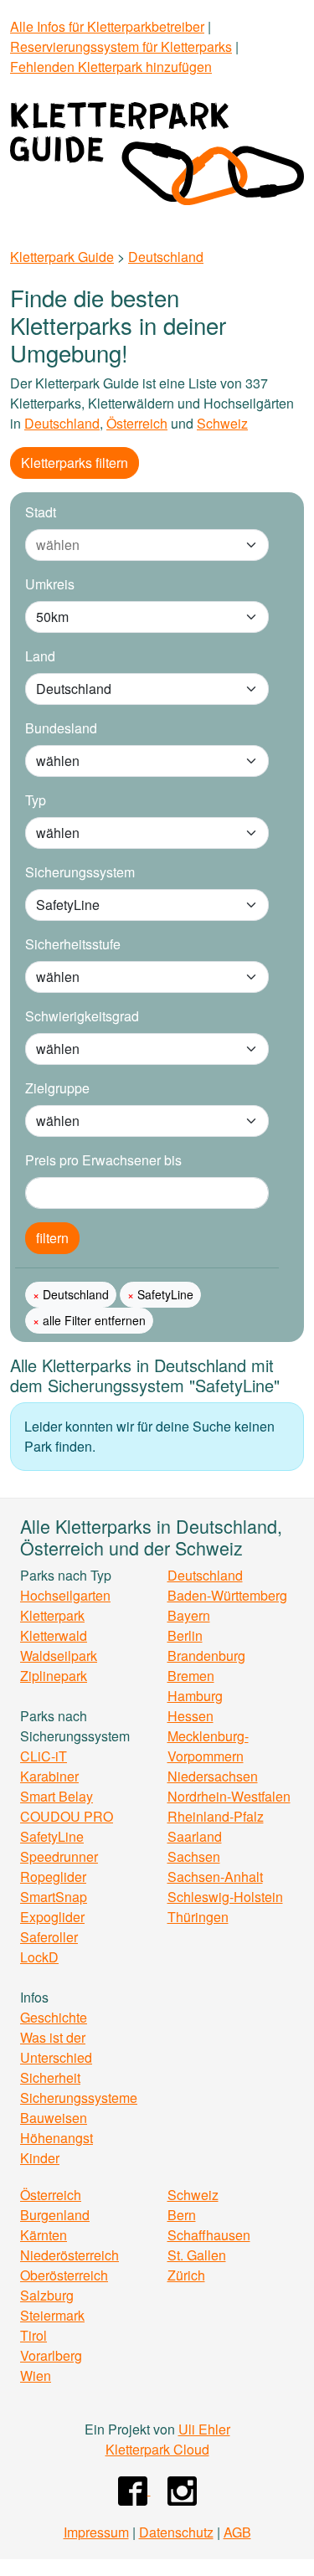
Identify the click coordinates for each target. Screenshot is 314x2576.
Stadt (41, 512)
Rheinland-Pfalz (216, 1816)
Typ (36, 800)
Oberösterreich (64, 2275)
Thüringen (198, 1917)
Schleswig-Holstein (225, 1897)
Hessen (190, 1716)
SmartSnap (54, 1897)
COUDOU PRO (67, 1816)
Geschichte (54, 2017)
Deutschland (166, 257)
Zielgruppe (57, 1088)
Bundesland (61, 728)
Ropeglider (53, 1877)
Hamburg (195, 1696)
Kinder (40, 2158)
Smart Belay (57, 1796)
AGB (237, 2532)
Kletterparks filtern (75, 463)
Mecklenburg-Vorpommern (208, 1746)
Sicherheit (50, 2077)
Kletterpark (52, 1615)
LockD (39, 1957)
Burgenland (55, 2215)
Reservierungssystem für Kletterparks (121, 46)
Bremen (191, 1676)
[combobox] (130, 545)
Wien (36, 2375)
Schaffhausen (209, 2235)
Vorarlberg (51, 2355)
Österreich (137, 423)
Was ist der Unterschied (56, 2047)
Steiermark (52, 2315)
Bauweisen (54, 2118)
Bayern (189, 1615)
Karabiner (49, 1776)
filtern (52, 1238)
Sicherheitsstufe (73, 944)
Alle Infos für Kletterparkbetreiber (107, 26)
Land (40, 656)
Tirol (33, 2335)
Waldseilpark (59, 1656)
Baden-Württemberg (227, 1595)
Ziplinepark (54, 1676)
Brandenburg (206, 1656)
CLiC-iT (44, 1756)
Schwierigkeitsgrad (82, 1016)
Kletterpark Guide (62, 257)
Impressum (96, 2532)
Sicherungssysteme (79, 2098)
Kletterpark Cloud (157, 2449)
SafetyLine (164, 1294)
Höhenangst (57, 2138)
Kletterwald (54, 1635)
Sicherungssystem (80, 872)
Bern (182, 2215)
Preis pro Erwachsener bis (103, 1160)
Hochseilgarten (65, 1595)
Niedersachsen (213, 1776)
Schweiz (222, 423)
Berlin (185, 1635)
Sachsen (194, 1856)
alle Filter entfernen (93, 1320)
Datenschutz (176, 2532)
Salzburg (47, 2295)
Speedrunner (59, 1856)
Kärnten (44, 2235)
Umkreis (50, 584)
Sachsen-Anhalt (215, 1877)
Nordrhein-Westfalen (229, 1796)
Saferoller (49, 1937)
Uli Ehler (204, 2429)
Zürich (186, 2275)
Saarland (195, 1836)
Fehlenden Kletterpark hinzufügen (111, 67)
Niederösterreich (69, 2255)
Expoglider (52, 1917)
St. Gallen (197, 2255)
